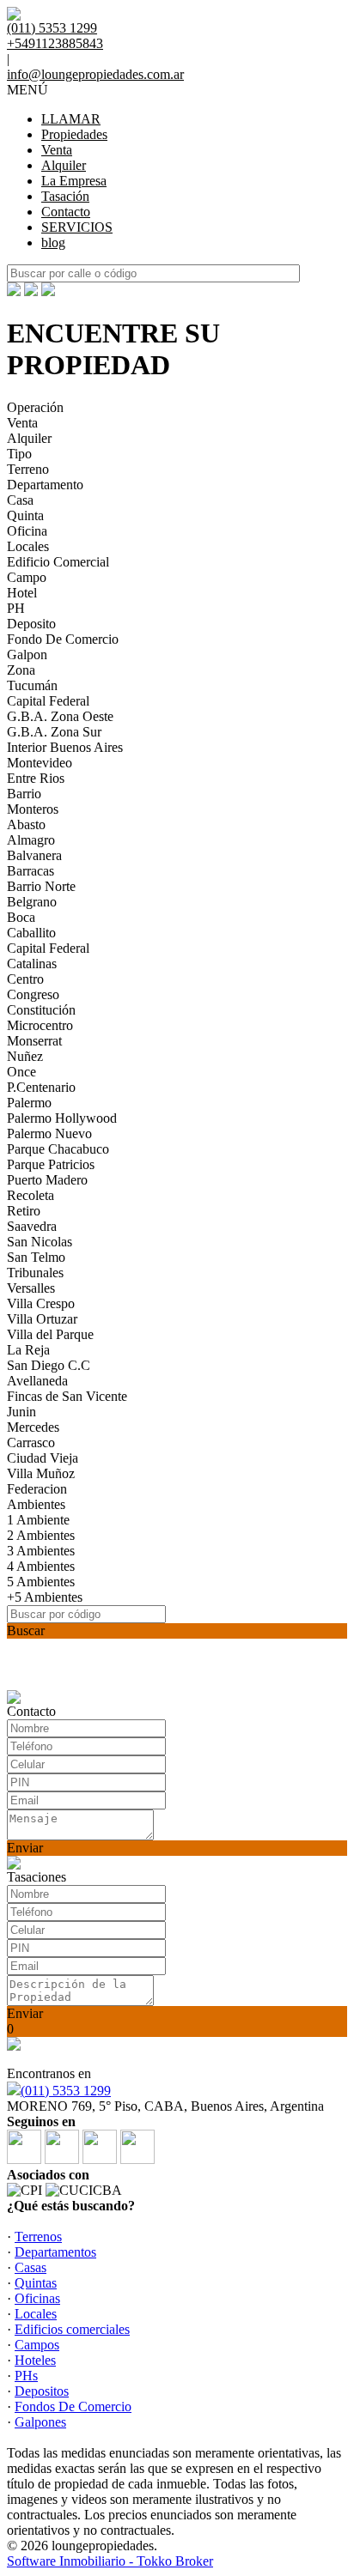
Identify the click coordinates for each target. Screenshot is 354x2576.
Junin (21, 1412)
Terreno (28, 469)
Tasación (65, 196)
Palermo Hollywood (62, 1118)
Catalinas (32, 964)
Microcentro (40, 1025)
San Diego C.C (49, 1365)
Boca (21, 917)
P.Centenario (41, 1087)
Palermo (29, 1103)
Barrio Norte (41, 886)
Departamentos (55, 2252)
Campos (37, 2345)
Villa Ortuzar (42, 1319)
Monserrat (34, 1041)
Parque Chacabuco (58, 1149)
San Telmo (36, 1257)
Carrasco (31, 1443)
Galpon (27, 655)
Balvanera (34, 855)
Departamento (45, 485)
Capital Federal (48, 701)
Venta (57, 150)
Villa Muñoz (41, 1473)
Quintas (36, 2283)
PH (16, 608)
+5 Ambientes (45, 1597)
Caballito (31, 933)
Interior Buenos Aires (65, 747)
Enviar (25, 1848)
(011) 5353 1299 (66, 2091)
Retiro (24, 1211)
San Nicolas (40, 1242)
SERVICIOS (77, 227)
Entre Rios (36, 778)
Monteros (33, 809)
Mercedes (33, 1427)
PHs (26, 2376)
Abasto (26, 824)
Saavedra (32, 1226)
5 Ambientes (41, 1582)
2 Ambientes (41, 1535)
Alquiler (64, 165)
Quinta (25, 515)
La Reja (28, 1350)
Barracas (31, 871)
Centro (25, 979)
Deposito (31, 624)
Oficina (27, 531)
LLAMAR (71, 119)
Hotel (22, 593)
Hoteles (35, 2360)
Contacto (66, 212)
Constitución (41, 1010)
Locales (28, 546)
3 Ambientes (41, 1551)
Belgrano (32, 902)
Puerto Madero (47, 1180)
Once (21, 1072)
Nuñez (25, 1056)
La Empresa (74, 181)
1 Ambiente (38, 1520)
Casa (20, 500)
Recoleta (31, 1195)
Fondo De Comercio (63, 639)
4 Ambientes (41, 1566)
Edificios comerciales (72, 2329)
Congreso (33, 994)
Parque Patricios (51, 1164)
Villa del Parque (50, 1334)
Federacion (37, 1489)
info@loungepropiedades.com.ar (95, 74)
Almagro (31, 840)
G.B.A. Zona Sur (54, 732)
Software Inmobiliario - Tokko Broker (110, 2561)
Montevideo (40, 763)
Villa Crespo (41, 1303)
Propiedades (74, 134)
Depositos (42, 2391)
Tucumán (32, 685)
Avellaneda (37, 1381)
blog (53, 242)
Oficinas (37, 2298)
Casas (31, 2267)
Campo (27, 577)
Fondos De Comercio (73, 2406)
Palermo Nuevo (49, 1133)
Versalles (31, 1288)
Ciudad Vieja (43, 1458)
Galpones (40, 2422)
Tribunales (35, 1273)
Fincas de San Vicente (67, 1396)
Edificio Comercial (58, 562)
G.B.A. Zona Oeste (60, 716)
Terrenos (38, 2237)
